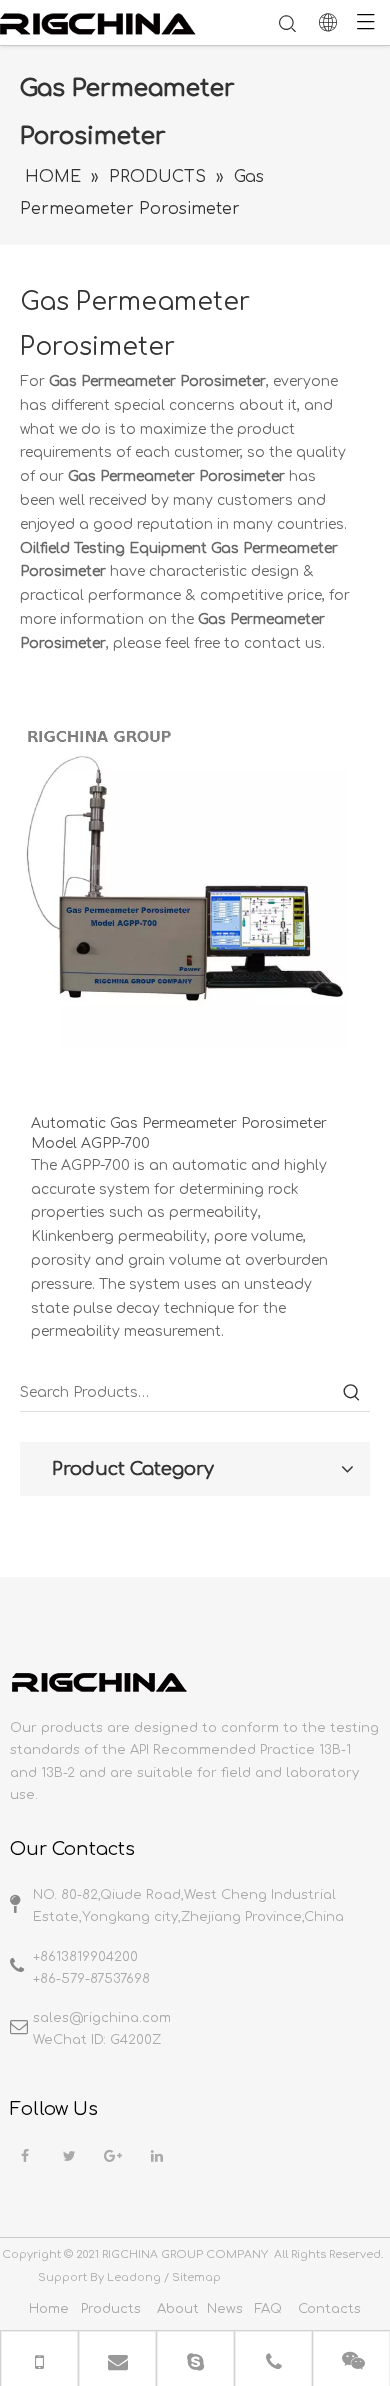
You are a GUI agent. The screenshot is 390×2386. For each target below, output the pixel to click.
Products (111, 2309)
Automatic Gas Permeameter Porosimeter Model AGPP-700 (179, 1133)
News (225, 2309)
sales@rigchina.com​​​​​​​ (102, 2018)
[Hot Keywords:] (352, 1393)
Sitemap (196, 2277)
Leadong (134, 2277)
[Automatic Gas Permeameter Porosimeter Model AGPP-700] (185, 884)
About (178, 2309)
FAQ (268, 2309)
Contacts (329, 2309)
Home (49, 2309)
